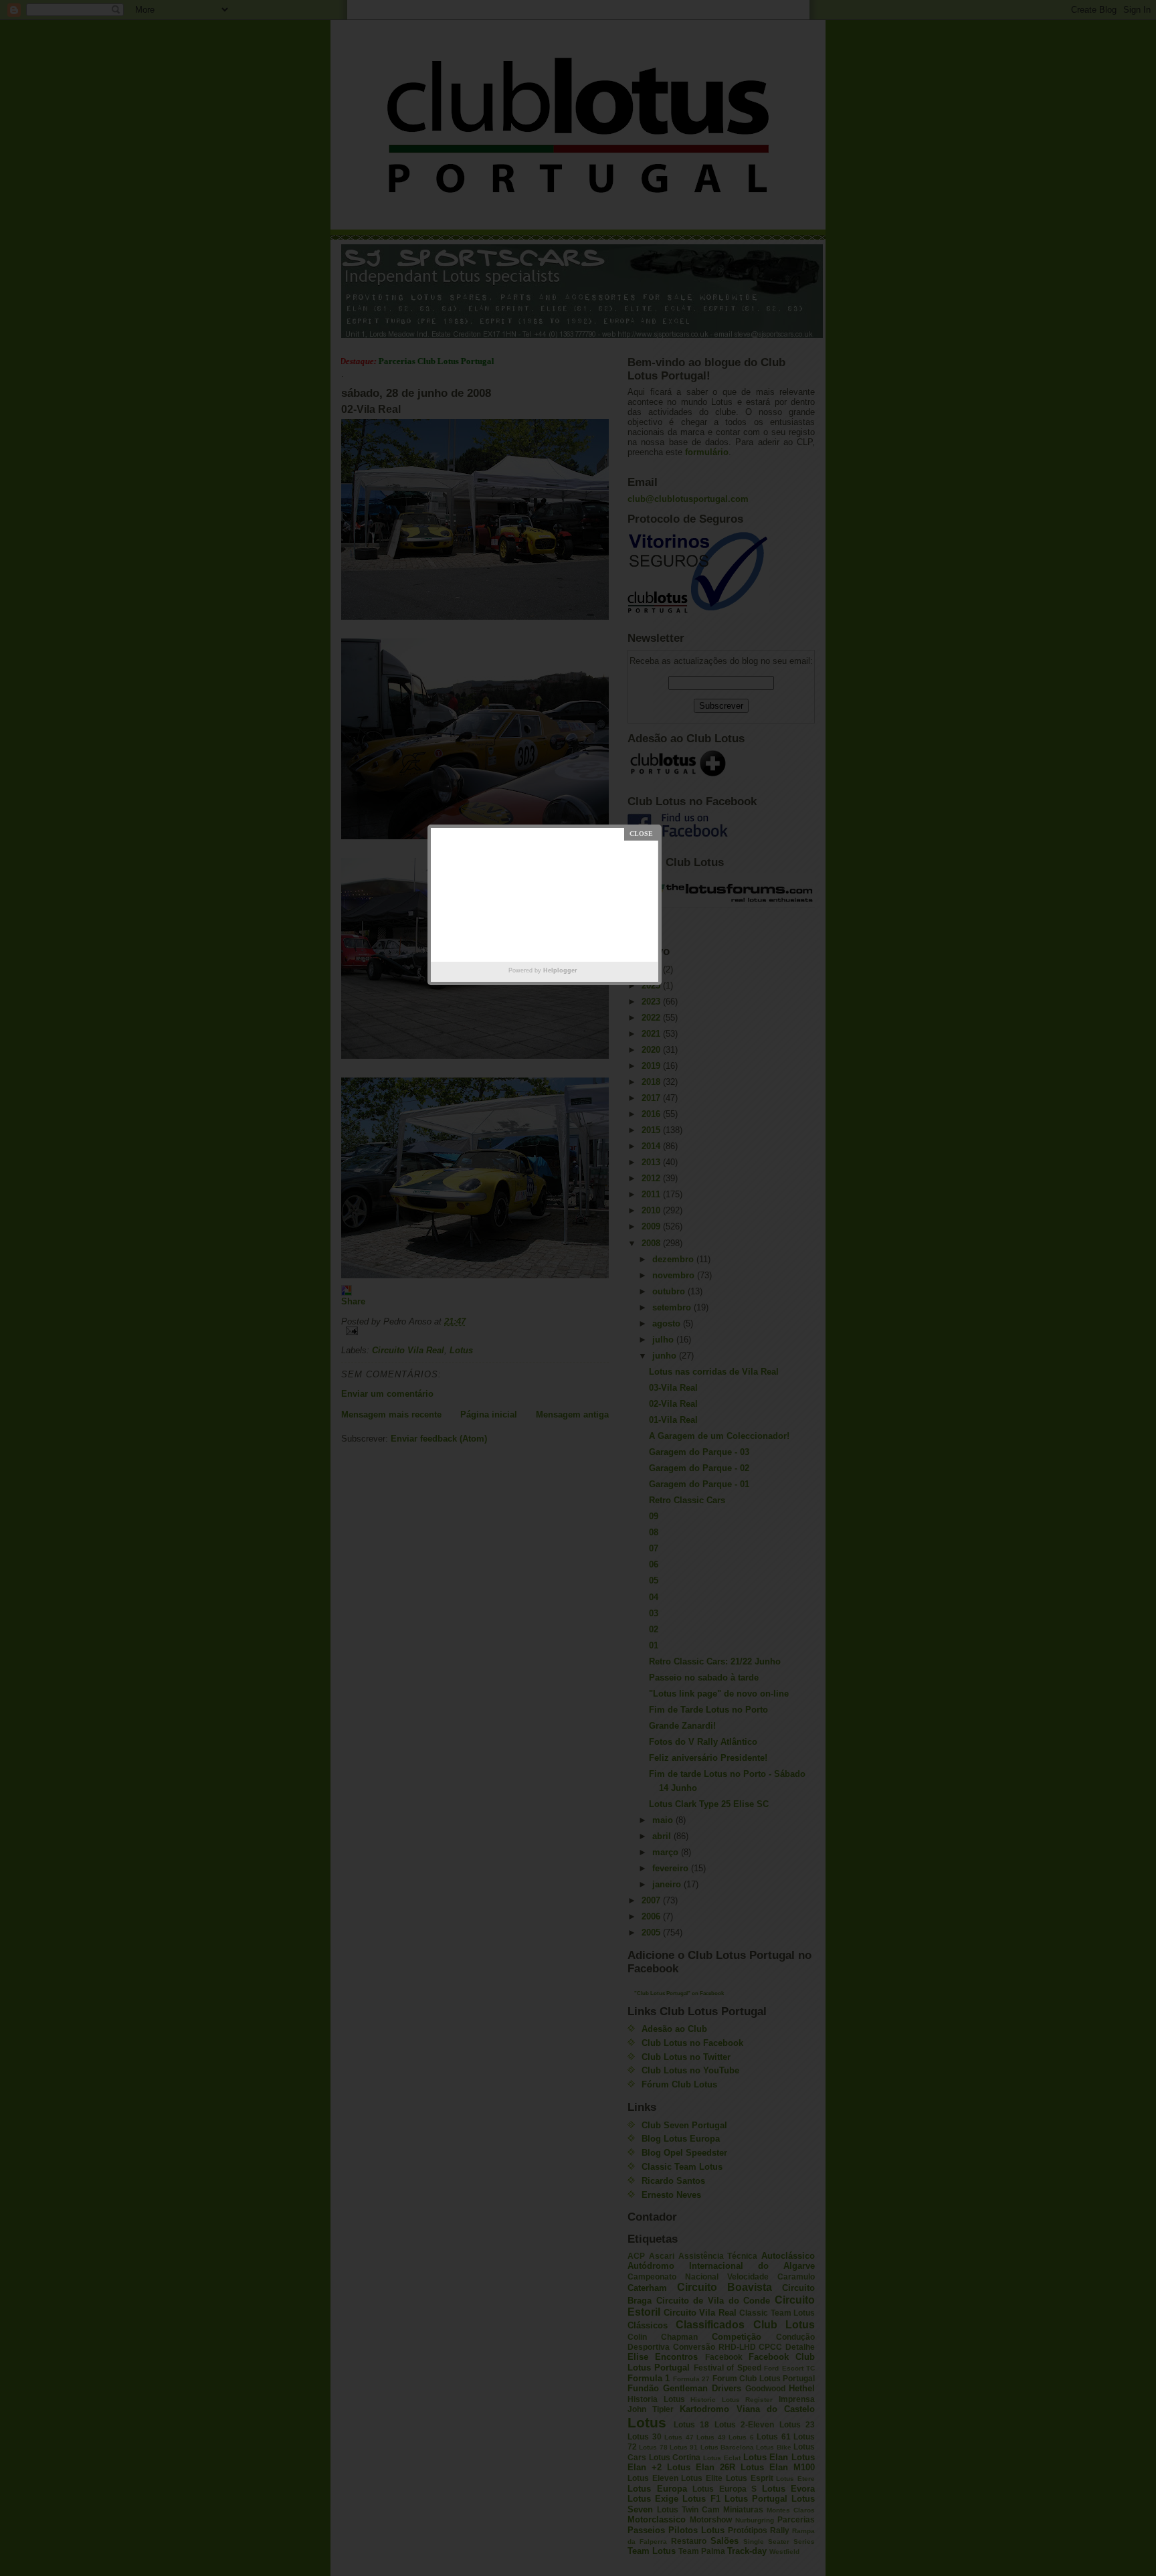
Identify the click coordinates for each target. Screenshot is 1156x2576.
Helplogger (560, 970)
